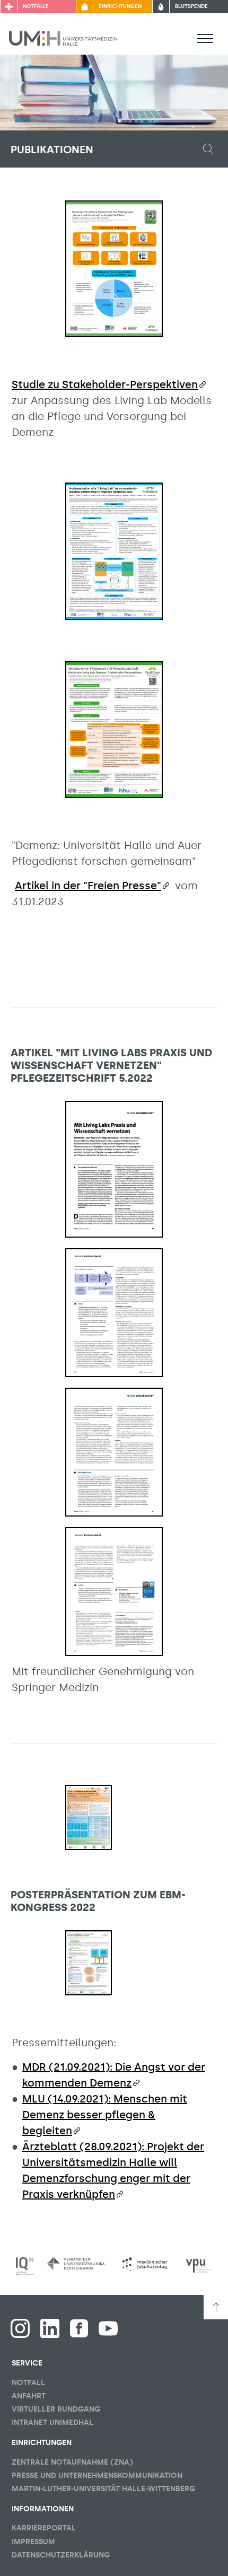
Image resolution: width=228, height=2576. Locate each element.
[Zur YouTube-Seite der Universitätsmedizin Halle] (108, 2328)
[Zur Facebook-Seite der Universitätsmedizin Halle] (79, 2328)
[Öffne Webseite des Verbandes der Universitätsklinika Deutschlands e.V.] (76, 2264)
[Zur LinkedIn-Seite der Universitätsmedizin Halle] (50, 2328)
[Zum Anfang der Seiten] (216, 2307)
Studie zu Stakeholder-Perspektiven (105, 384)
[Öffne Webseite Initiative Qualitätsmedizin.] (25, 2266)
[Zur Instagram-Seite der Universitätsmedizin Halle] (20, 2328)
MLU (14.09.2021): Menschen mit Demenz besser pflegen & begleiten (105, 2115)
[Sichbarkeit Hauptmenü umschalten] (205, 38)
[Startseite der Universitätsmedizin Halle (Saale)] (63, 38)
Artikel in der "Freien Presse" (88, 886)
